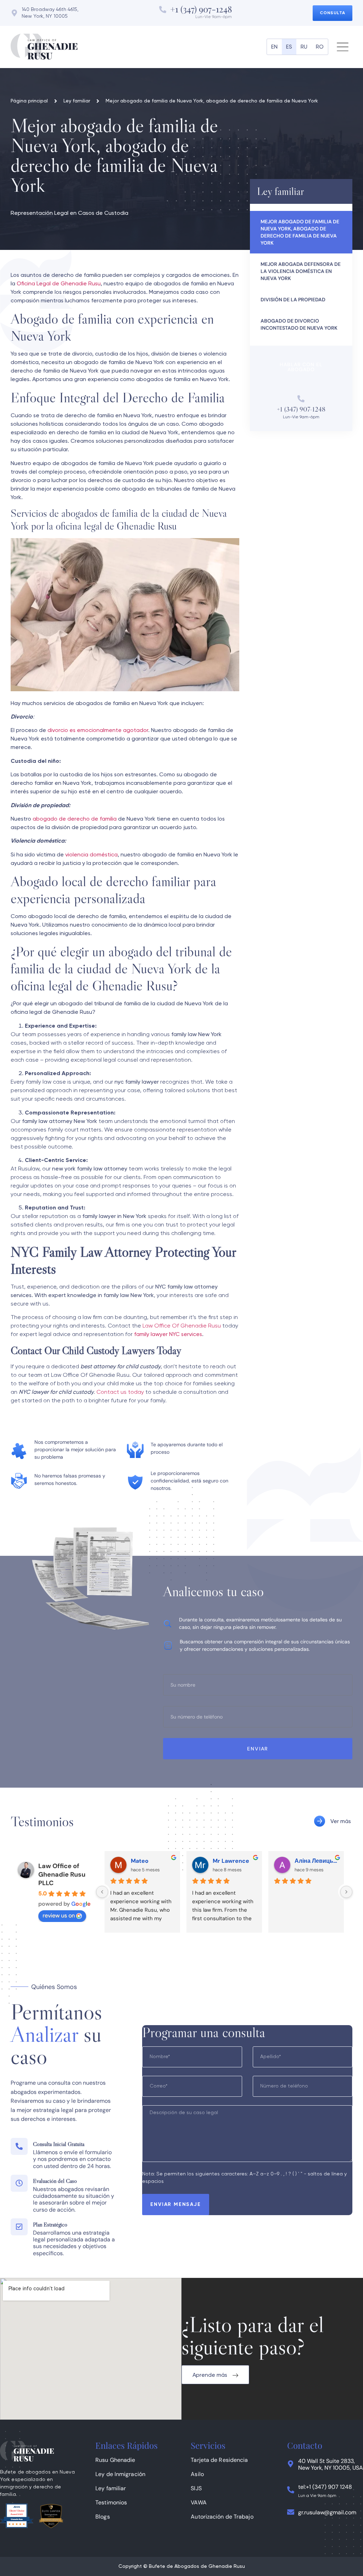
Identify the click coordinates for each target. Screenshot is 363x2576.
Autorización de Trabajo (222, 2517)
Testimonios (111, 2502)
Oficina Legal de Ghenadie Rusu (59, 284)
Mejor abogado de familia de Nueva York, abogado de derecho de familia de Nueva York (300, 232)
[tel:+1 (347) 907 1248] (291, 2490)
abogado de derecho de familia (74, 819)
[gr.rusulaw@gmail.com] (291, 2512)
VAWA (199, 2502)
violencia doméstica (91, 855)
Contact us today (120, 1392)
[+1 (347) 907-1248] (163, 10)
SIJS (196, 2488)
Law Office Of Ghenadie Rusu (182, 1326)
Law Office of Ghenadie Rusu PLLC (62, 1874)
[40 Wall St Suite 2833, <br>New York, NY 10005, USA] (291, 2464)
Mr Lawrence (231, 1861)
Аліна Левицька (316, 1861)
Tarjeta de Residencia (219, 2460)
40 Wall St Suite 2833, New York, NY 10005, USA (331, 2464)
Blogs (103, 2517)
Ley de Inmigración (120, 2474)
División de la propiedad (293, 300)
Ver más (341, 1822)
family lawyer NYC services (168, 1335)
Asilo (197, 2474)
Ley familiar (111, 2488)
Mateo (140, 1861)
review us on (59, 1915)
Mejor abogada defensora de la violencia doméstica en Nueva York (301, 271)
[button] (343, 47)
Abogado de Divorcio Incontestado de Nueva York (299, 324)
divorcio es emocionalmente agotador (98, 731)
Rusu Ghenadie (115, 2460)
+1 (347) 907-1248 (201, 9)
